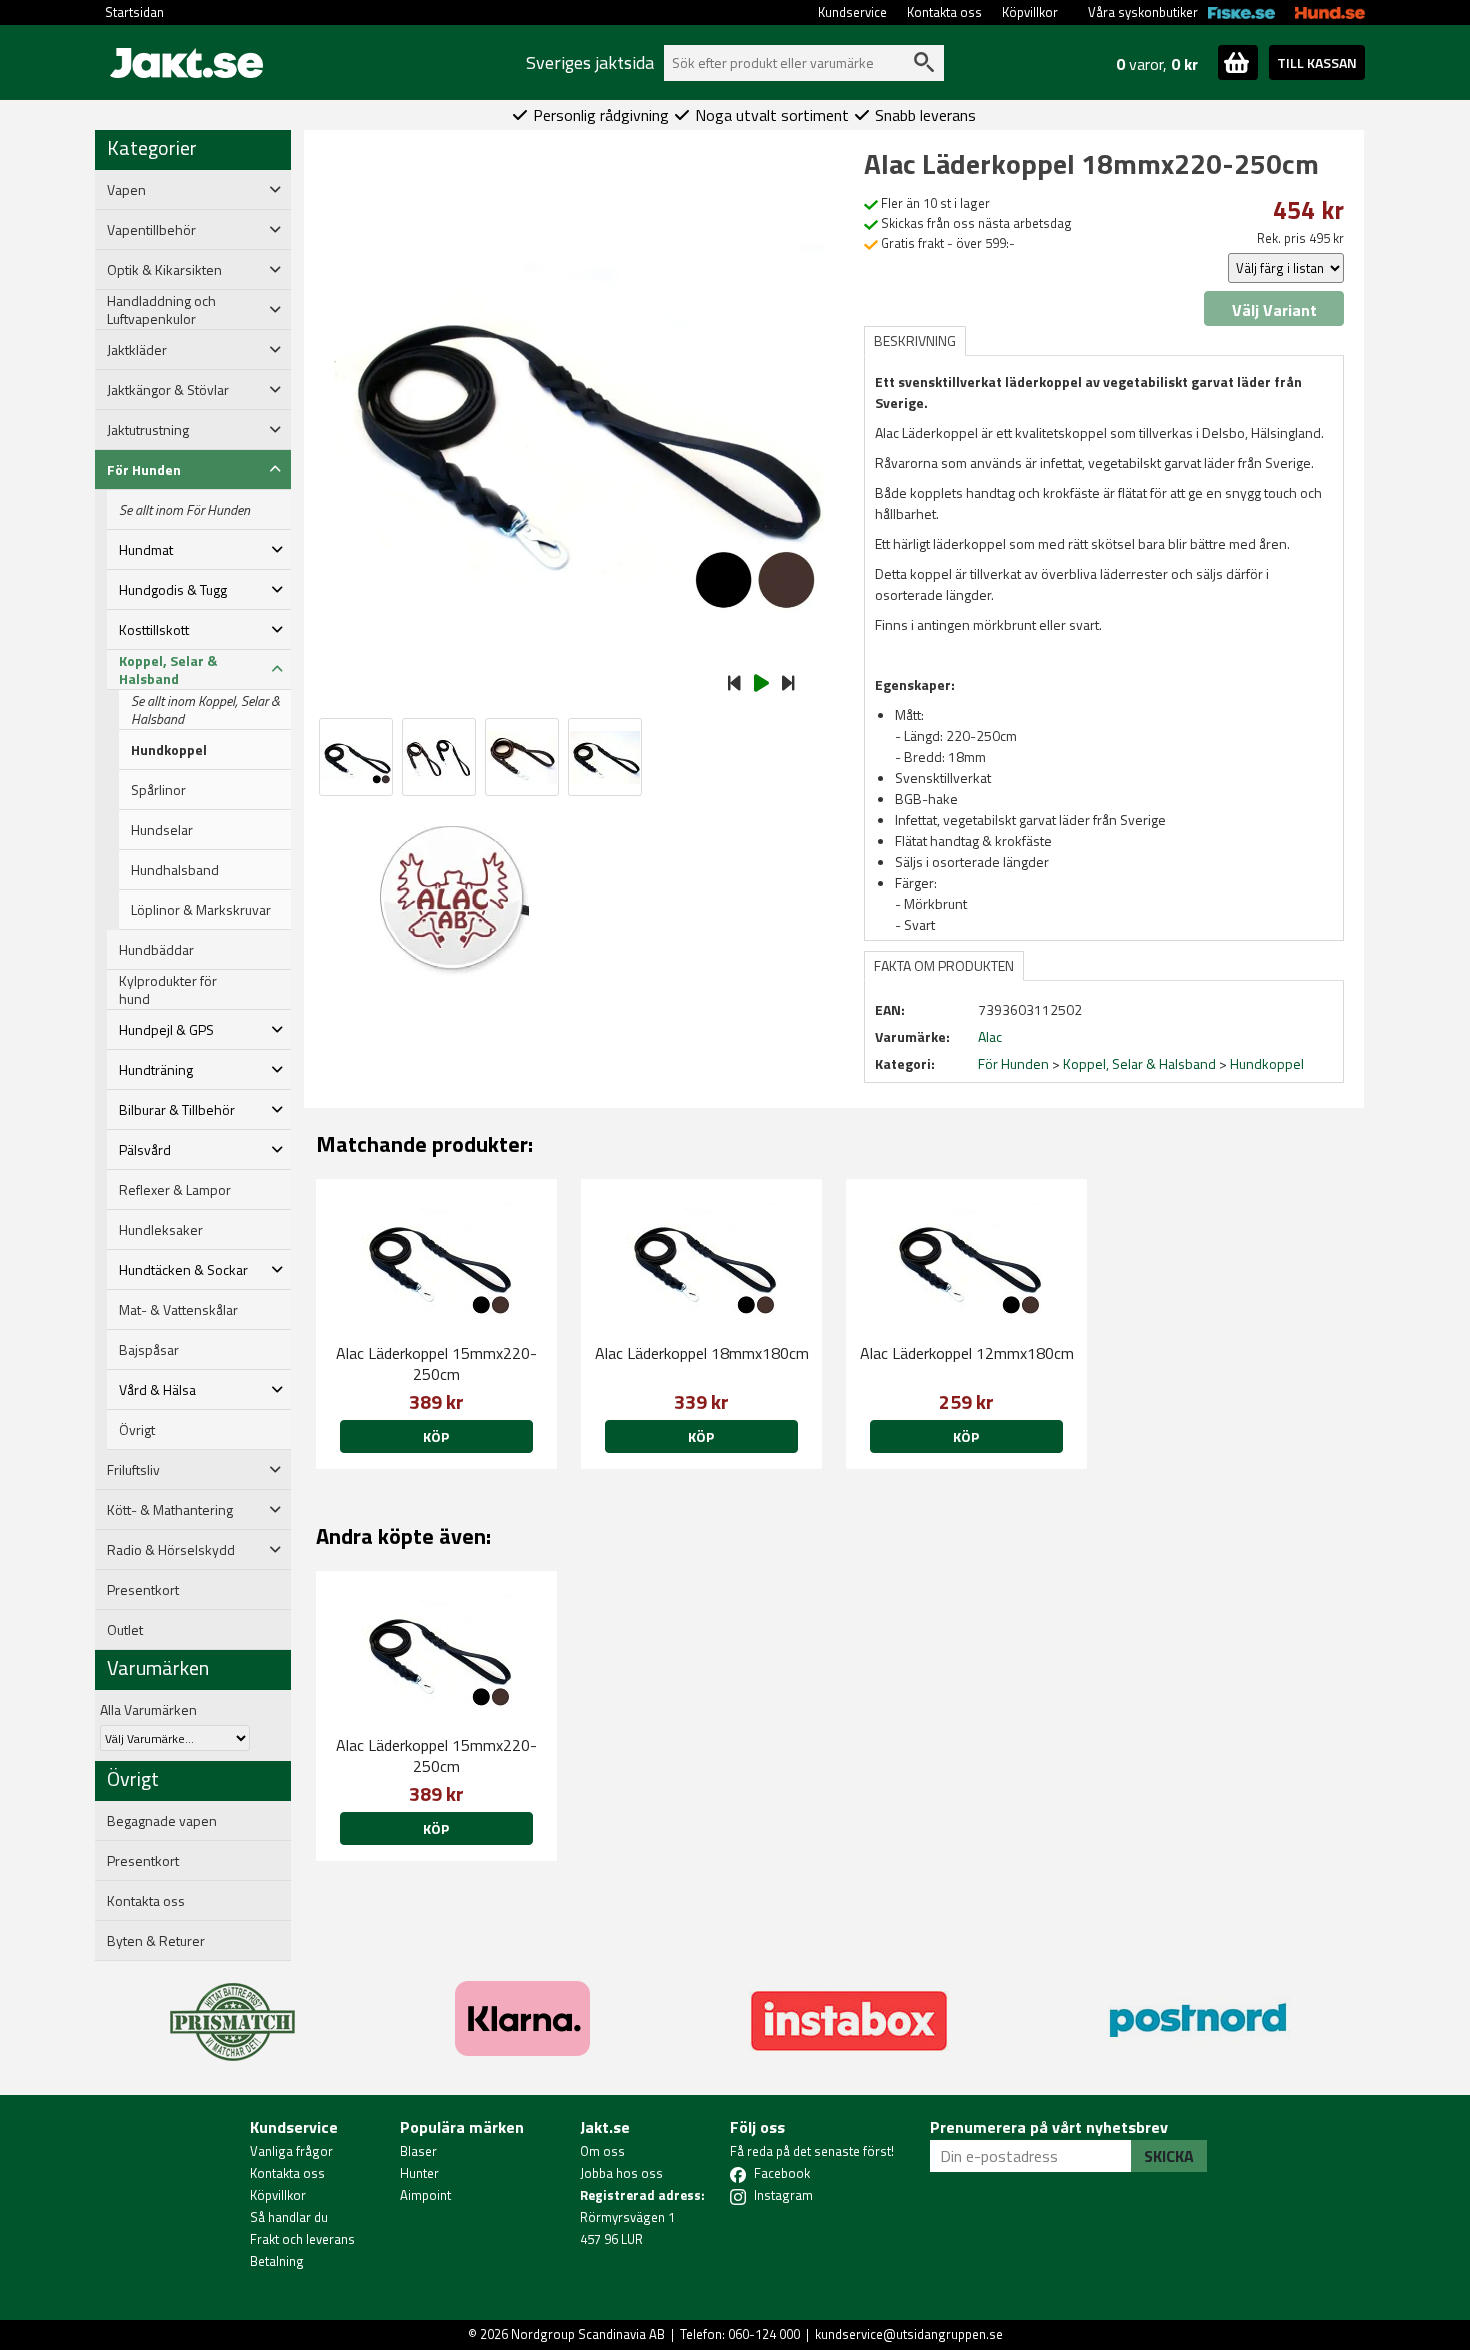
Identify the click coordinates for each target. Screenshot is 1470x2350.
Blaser (418, 2151)
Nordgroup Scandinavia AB (588, 2334)
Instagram (783, 2195)
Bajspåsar (149, 1350)
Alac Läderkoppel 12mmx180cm (967, 1353)
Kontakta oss (944, 12)
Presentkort (143, 1590)
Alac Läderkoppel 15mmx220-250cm (436, 1363)
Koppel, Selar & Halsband (1139, 1063)
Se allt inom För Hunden (184, 510)
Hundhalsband (175, 870)
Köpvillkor (1030, 12)
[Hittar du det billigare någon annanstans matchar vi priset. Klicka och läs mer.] (232, 2010)
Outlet (125, 1630)
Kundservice (852, 12)
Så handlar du (289, 2217)
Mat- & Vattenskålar (178, 1310)
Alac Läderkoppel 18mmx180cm (702, 1353)
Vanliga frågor (291, 2151)
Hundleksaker (161, 1230)
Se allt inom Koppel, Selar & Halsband (205, 710)
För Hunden (1013, 1063)
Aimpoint (425, 2195)
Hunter (419, 2173)
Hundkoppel (169, 750)
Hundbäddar (156, 950)
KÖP (436, 1436)
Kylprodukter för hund (168, 990)
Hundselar (162, 830)
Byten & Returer (156, 1941)
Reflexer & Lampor (175, 1190)
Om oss (602, 2151)
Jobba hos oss (621, 2173)
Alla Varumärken (148, 1709)
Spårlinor (158, 790)
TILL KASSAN (1317, 62)
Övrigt (137, 1430)
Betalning (277, 2261)
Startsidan (134, 12)
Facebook (782, 2173)
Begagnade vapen (162, 1821)
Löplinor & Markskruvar (201, 910)
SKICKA (1169, 2156)
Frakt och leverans (302, 2239)
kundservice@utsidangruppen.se (909, 2334)
